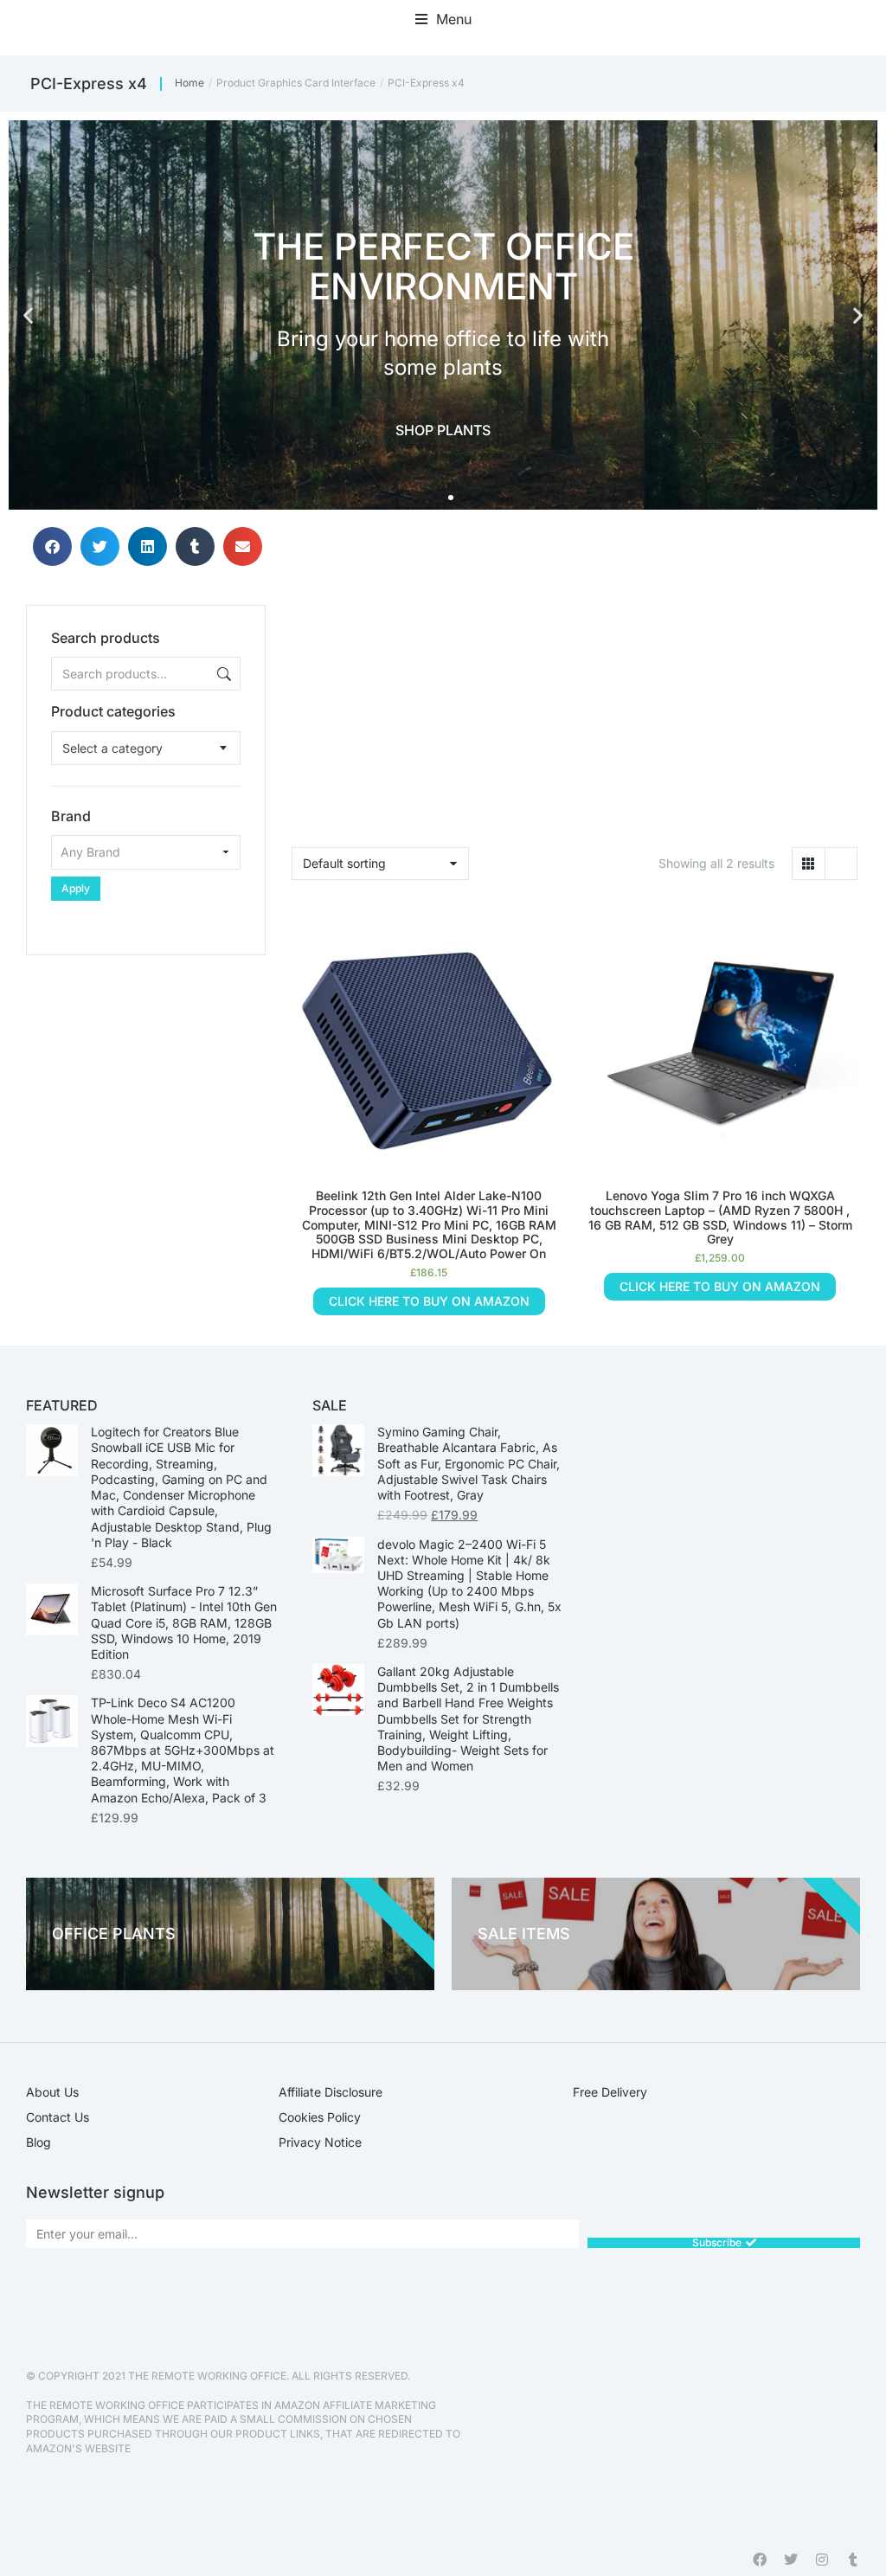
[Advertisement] (146, 1063)
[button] (443, 19)
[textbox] (112, 748)
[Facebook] (760, 2560)
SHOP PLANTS (443, 430)
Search (222, 674)
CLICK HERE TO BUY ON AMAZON (429, 1301)
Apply (76, 888)
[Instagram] (822, 2560)
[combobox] (146, 748)
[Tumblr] (853, 2560)
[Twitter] (791, 2560)
